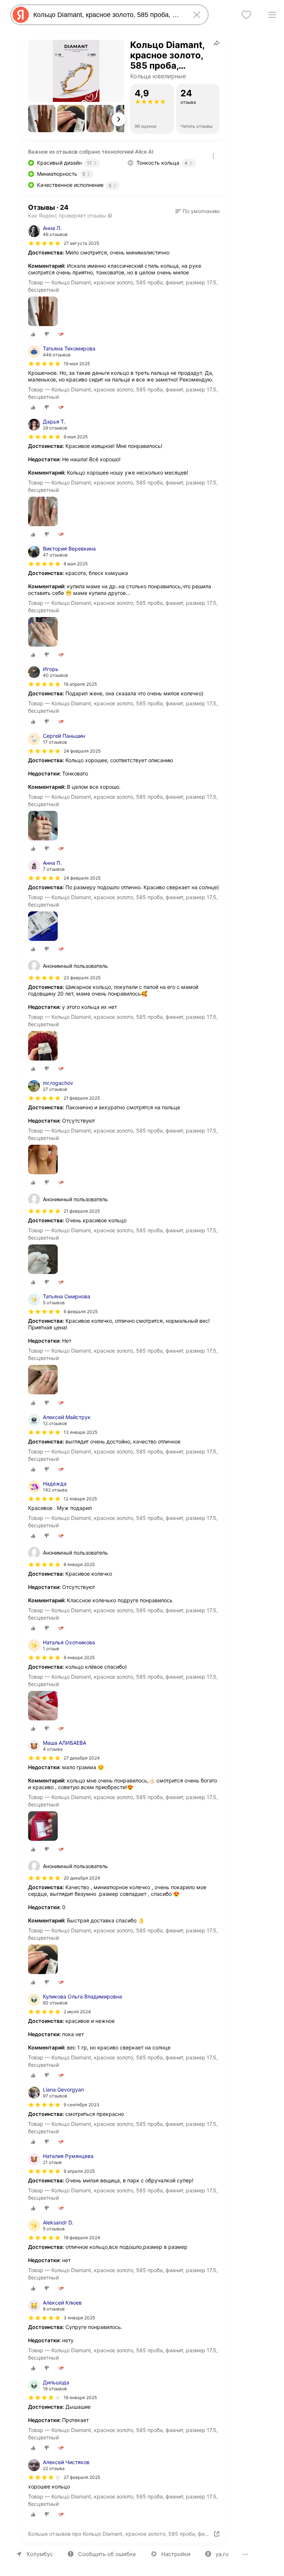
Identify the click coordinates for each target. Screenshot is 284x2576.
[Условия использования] (213, 156)
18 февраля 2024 (82, 2238)
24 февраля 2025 (82, 751)
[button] (42, 119)
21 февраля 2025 (82, 1098)
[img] (44, 243)
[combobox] (108, 15)
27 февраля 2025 (82, 2477)
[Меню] (272, 15)
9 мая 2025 (76, 437)
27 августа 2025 (81, 243)
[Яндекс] (21, 15)
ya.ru (222, 2554)
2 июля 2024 (77, 2012)
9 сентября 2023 (82, 2105)
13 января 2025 (80, 1432)
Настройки (176, 2554)
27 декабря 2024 (82, 1758)
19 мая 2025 (77, 364)
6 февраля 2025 (81, 1311)
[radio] (33, 334)
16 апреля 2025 (80, 684)
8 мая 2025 (76, 564)
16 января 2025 (80, 2397)
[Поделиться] (217, 43)
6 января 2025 (79, 1657)
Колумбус (40, 2554)
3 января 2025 (79, 2318)
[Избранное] (246, 15)
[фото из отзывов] (43, 312)
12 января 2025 (80, 1499)
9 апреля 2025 (79, 2171)
